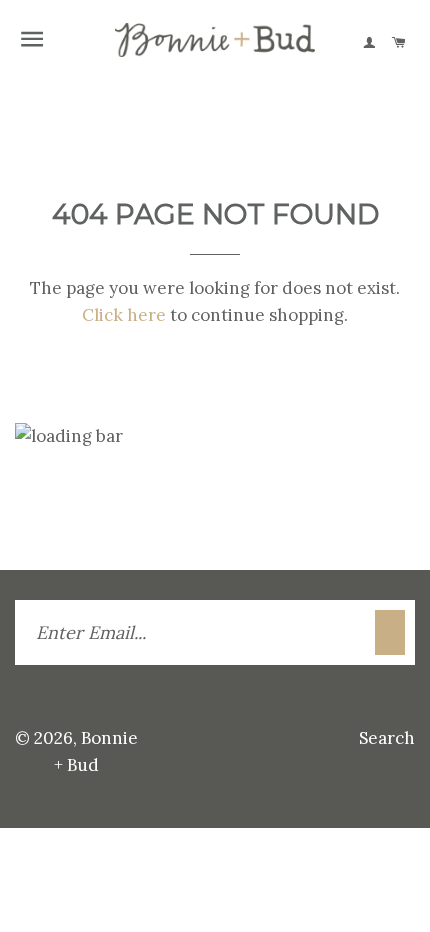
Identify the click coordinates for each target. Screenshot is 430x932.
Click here (124, 315)
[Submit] (390, 632)
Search (387, 738)
